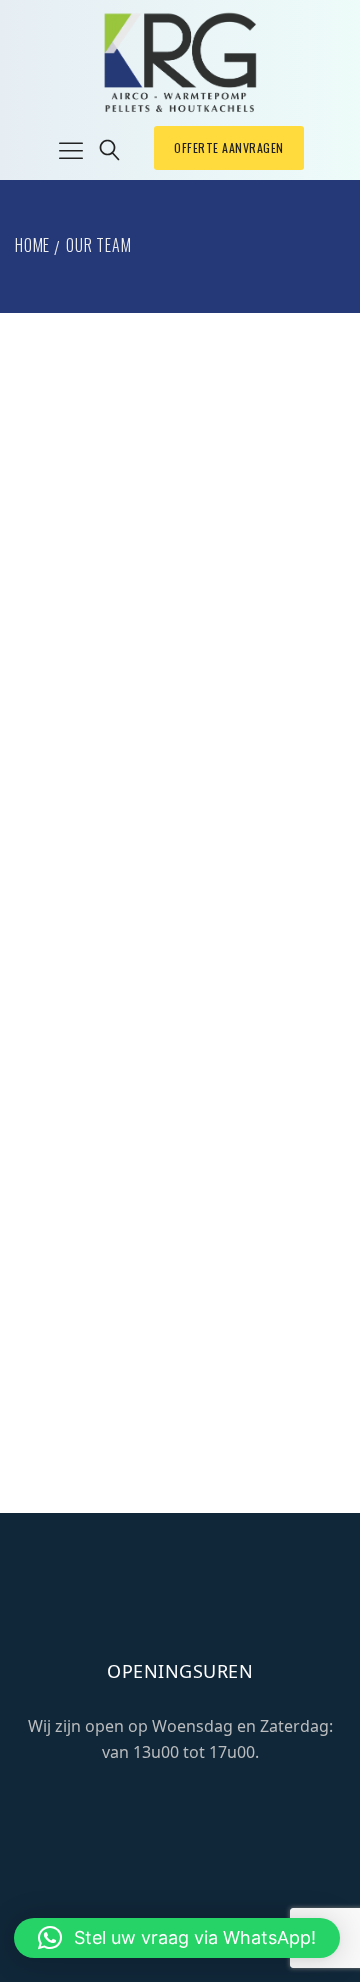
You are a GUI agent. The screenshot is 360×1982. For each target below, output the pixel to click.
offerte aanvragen (229, 147)
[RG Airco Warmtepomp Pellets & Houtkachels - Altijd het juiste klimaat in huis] (180, 63)
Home (32, 245)
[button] (177, 1938)
